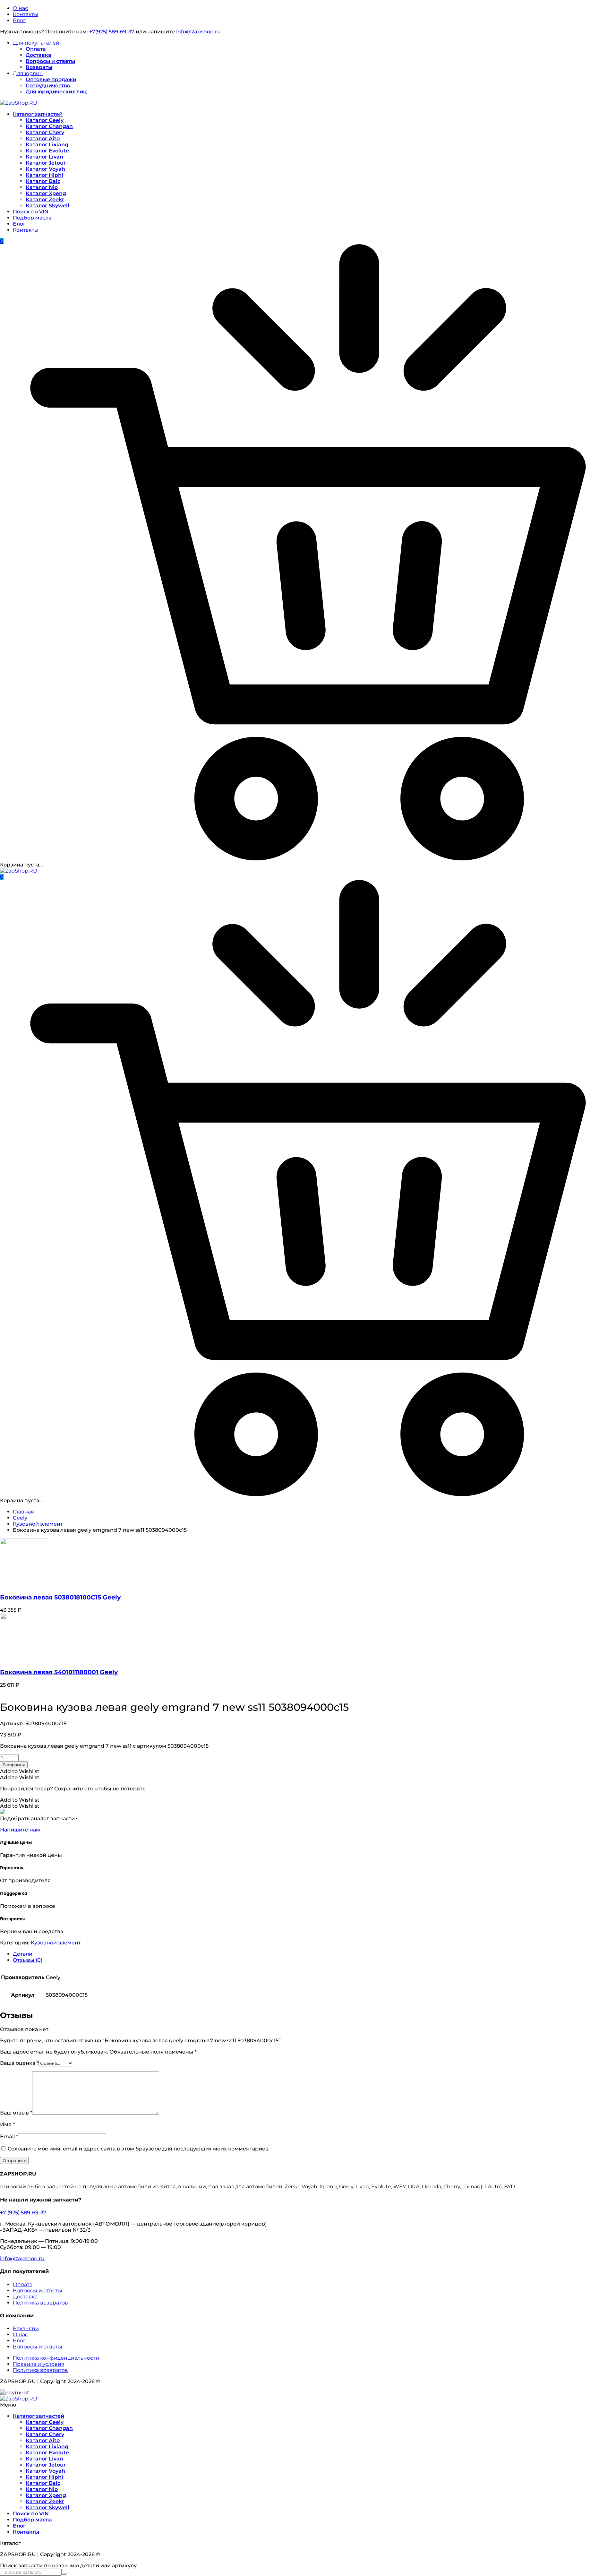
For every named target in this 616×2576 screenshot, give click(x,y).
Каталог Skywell (47, 206)
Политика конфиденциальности (56, 2358)
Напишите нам (20, 1830)
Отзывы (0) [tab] (28, 1960)
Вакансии (26, 2328)
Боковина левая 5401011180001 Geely (59, 1672)
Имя (7, 2124)
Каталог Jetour (46, 163)
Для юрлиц (28, 73)
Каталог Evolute (47, 151)
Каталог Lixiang (47, 145)
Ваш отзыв (16, 2113)
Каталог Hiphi (44, 175)
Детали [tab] (23, 1954)
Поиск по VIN (31, 212)
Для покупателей (36, 43)
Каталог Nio (42, 187)
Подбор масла (32, 218)
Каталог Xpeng (46, 193)
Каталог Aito (43, 138)
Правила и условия (39, 2364)
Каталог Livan (44, 157)
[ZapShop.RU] (19, 103)
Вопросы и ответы (50, 61)
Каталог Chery (45, 132)
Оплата (36, 49)
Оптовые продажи (51, 79)
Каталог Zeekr (45, 199)
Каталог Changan (49, 126)
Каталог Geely (45, 120)
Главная (23, 1512)
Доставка (38, 55)
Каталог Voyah (45, 169)
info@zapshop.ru (198, 32)
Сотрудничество (48, 86)
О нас (20, 8)
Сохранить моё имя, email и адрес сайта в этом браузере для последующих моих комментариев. (139, 2149)
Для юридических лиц (56, 92)
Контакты (26, 14)
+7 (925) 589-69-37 (23, 2213)
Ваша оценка (19, 2063)
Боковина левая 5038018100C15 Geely (60, 1597)
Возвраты (39, 67)
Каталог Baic (43, 181)
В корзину (14, 1765)
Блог (19, 20)
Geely (20, 1518)
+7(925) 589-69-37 (112, 32)
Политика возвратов (40, 2303)
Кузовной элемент (38, 1524)
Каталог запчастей (38, 114)
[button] (20, 1771)
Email (9, 2137)
